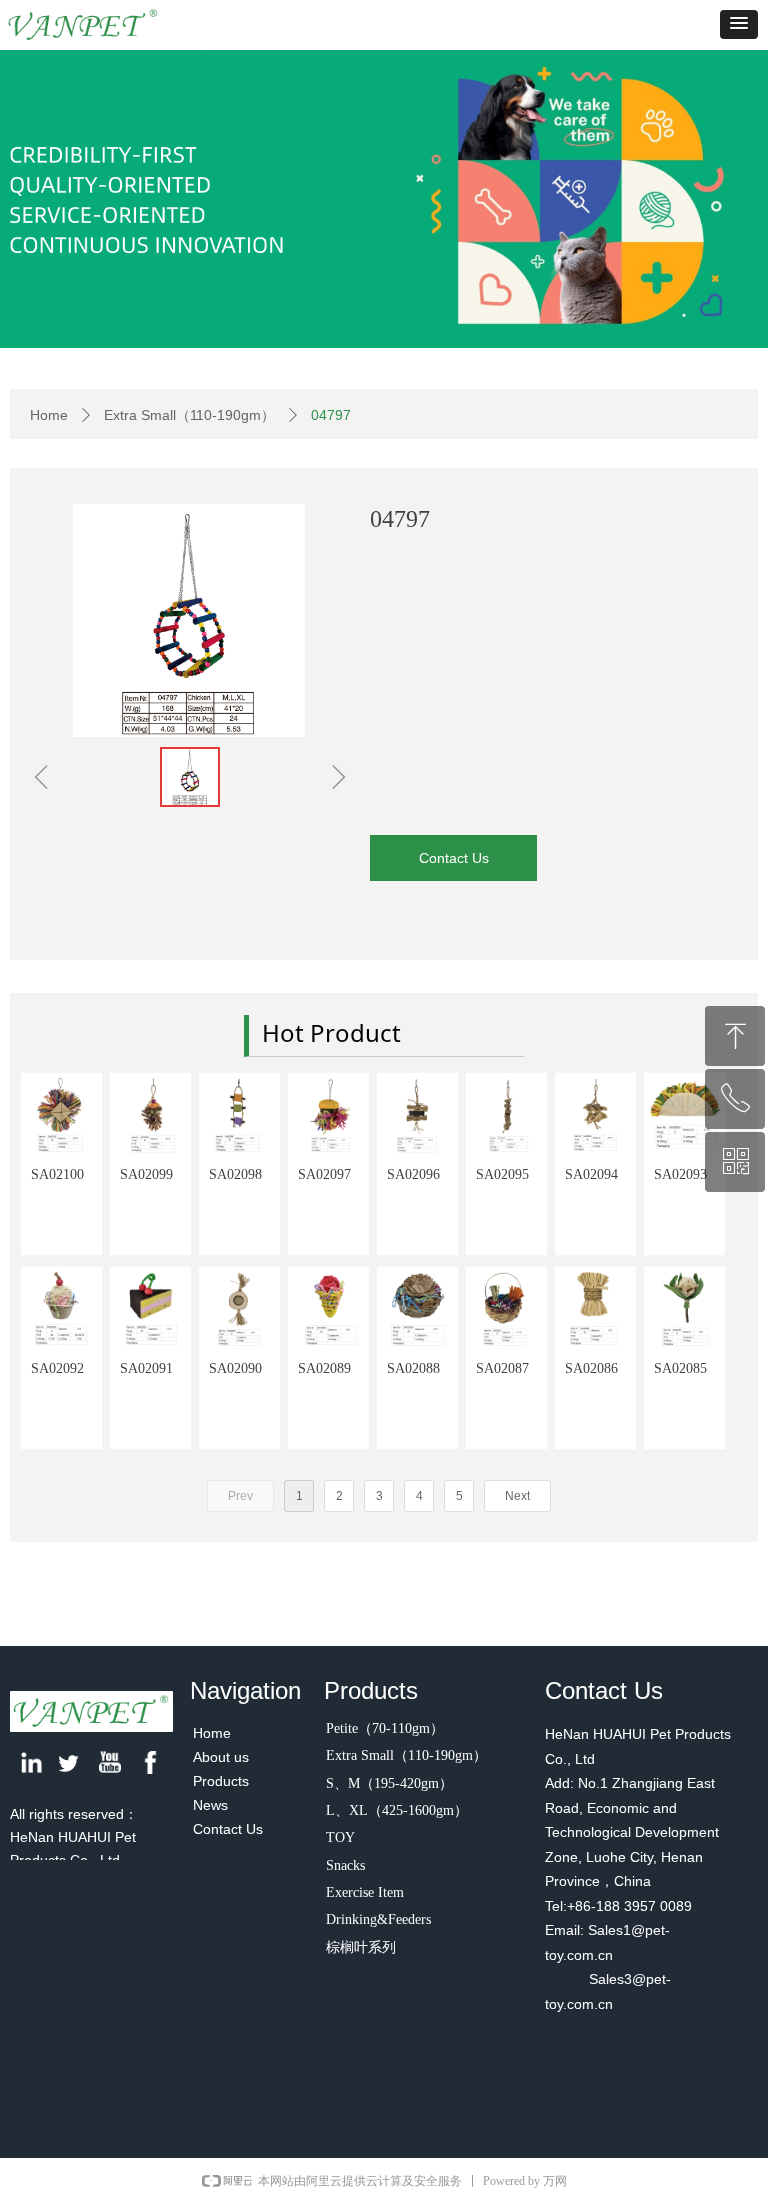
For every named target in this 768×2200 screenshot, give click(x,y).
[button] (739, 24)
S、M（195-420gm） (389, 1783)
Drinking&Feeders (378, 1919)
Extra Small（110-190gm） (189, 415)
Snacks (345, 1865)
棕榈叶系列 (361, 1947)
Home (49, 415)
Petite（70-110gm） (385, 1728)
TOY (340, 1837)
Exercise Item (365, 1892)
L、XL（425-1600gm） (397, 1810)
